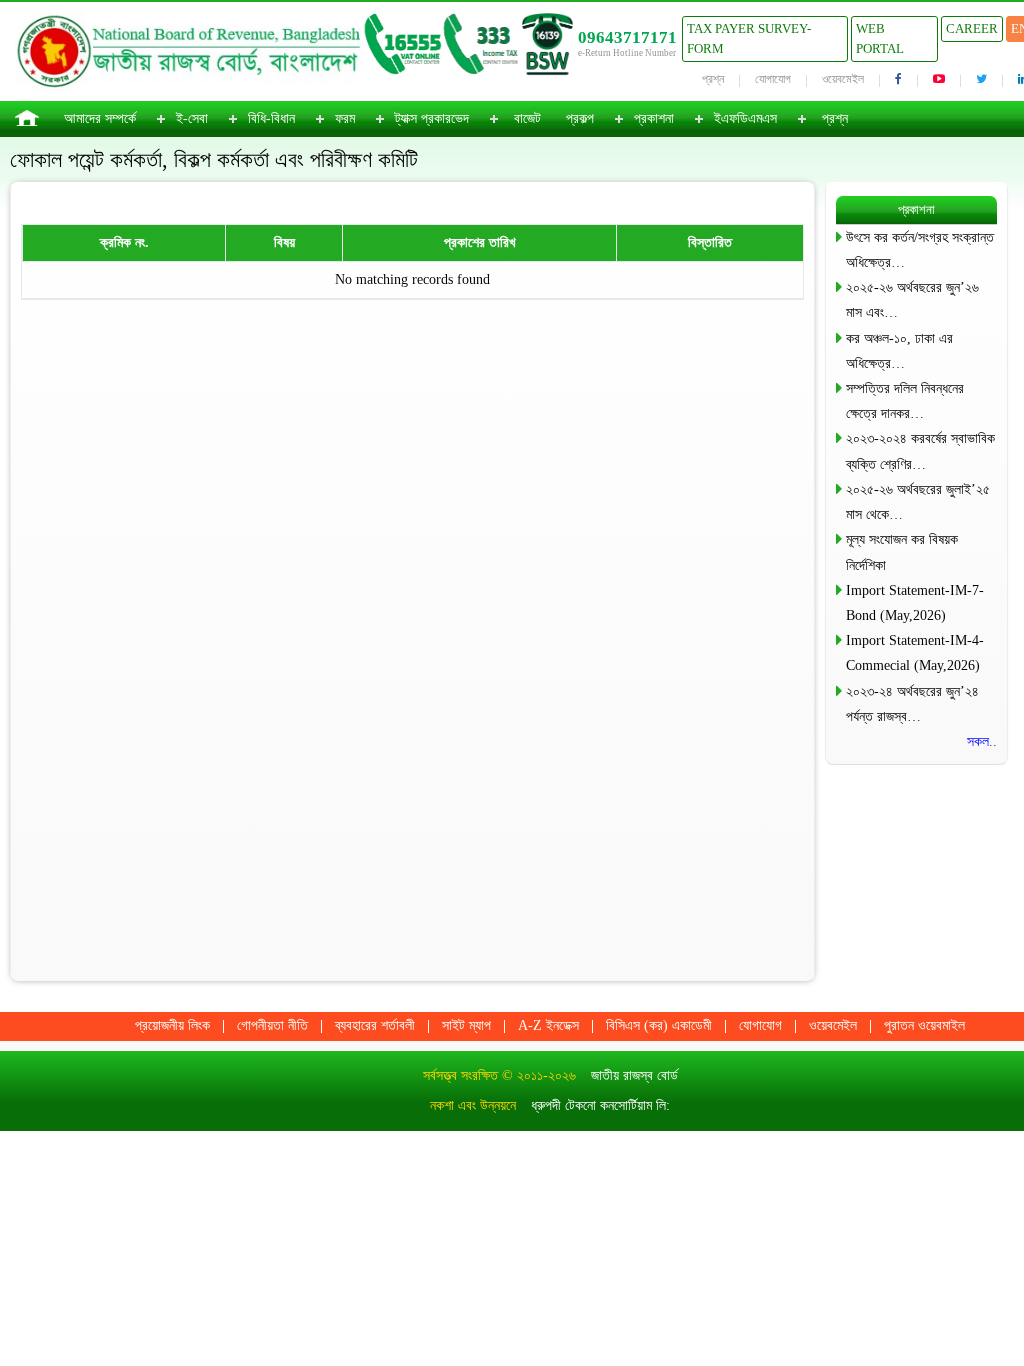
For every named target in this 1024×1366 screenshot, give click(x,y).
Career (972, 28)
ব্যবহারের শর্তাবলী (375, 1025)
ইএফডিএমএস (745, 118)
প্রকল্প (580, 118)
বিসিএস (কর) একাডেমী (659, 1025)
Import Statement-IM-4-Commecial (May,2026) (915, 653)
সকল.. (982, 741)
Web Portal (880, 38)
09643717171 (627, 37)
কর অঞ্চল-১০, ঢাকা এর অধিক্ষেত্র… (899, 351)
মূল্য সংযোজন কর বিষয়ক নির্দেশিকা (902, 552)
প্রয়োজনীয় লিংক (172, 1025)
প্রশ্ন (713, 79)
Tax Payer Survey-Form (749, 38)
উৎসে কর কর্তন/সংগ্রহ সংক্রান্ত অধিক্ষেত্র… (920, 250)
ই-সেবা (192, 118)
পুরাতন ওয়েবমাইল (924, 1025)
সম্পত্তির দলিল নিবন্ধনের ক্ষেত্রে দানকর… (905, 401)
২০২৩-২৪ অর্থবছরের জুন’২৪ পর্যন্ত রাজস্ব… (912, 704)
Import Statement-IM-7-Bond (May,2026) (915, 603)
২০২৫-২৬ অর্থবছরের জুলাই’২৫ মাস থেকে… (918, 502)
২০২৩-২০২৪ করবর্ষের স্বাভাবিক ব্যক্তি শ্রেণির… (920, 451)
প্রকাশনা (654, 118)
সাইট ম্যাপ (466, 1025)
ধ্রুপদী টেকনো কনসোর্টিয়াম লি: (600, 1105)
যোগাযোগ (773, 79)
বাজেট (527, 118)
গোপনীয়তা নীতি (272, 1025)
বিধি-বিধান (271, 118)
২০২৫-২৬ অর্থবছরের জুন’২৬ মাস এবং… (912, 300)
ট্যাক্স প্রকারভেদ (432, 118)
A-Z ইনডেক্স (548, 1025)
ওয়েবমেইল (843, 79)
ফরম (345, 118)
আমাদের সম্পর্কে (100, 118)
